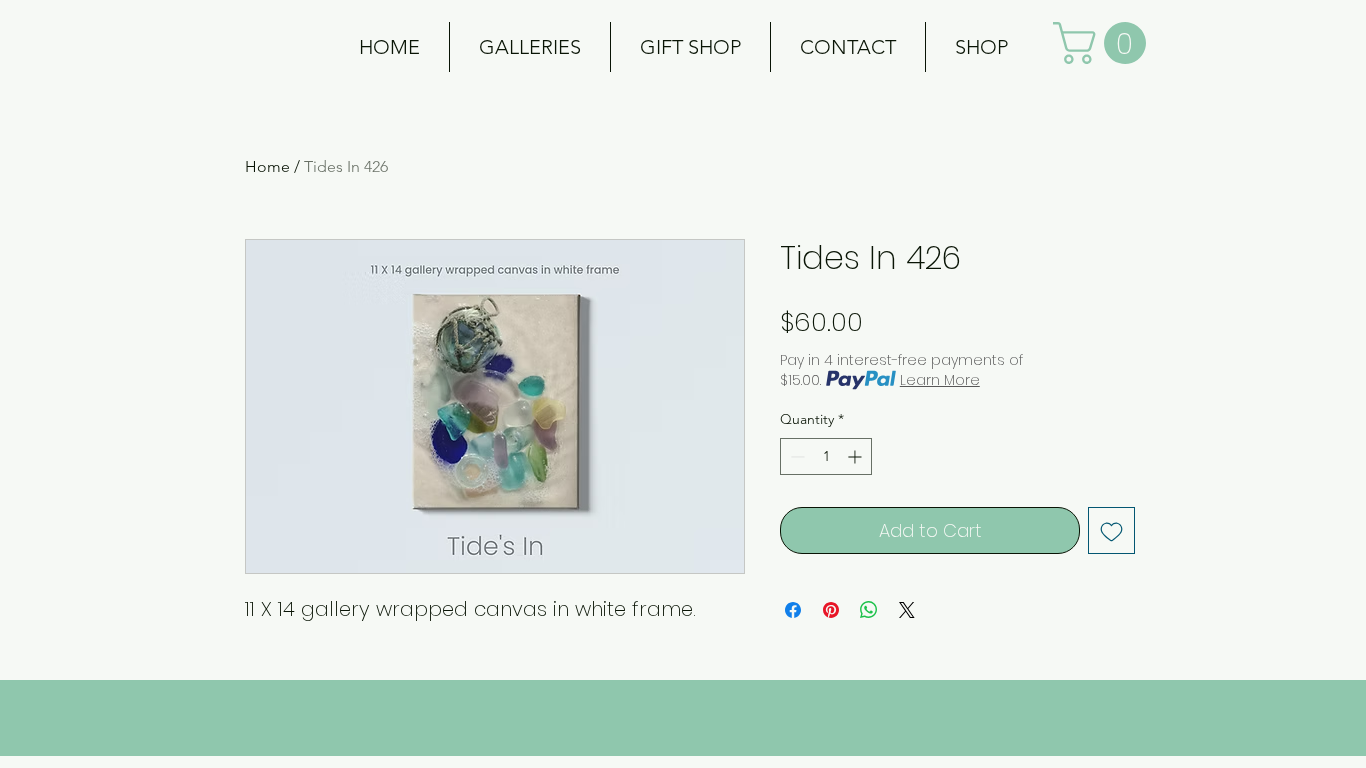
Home (267, 166)
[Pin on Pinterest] (831, 610)
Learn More (940, 380)
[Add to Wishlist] (1111, 530)
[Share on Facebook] (793, 610)
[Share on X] (907, 610)
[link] (1104, 43)
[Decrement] (795, 456)
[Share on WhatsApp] (869, 610)
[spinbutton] (826, 456)
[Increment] (856, 456)
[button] (530, 47)
